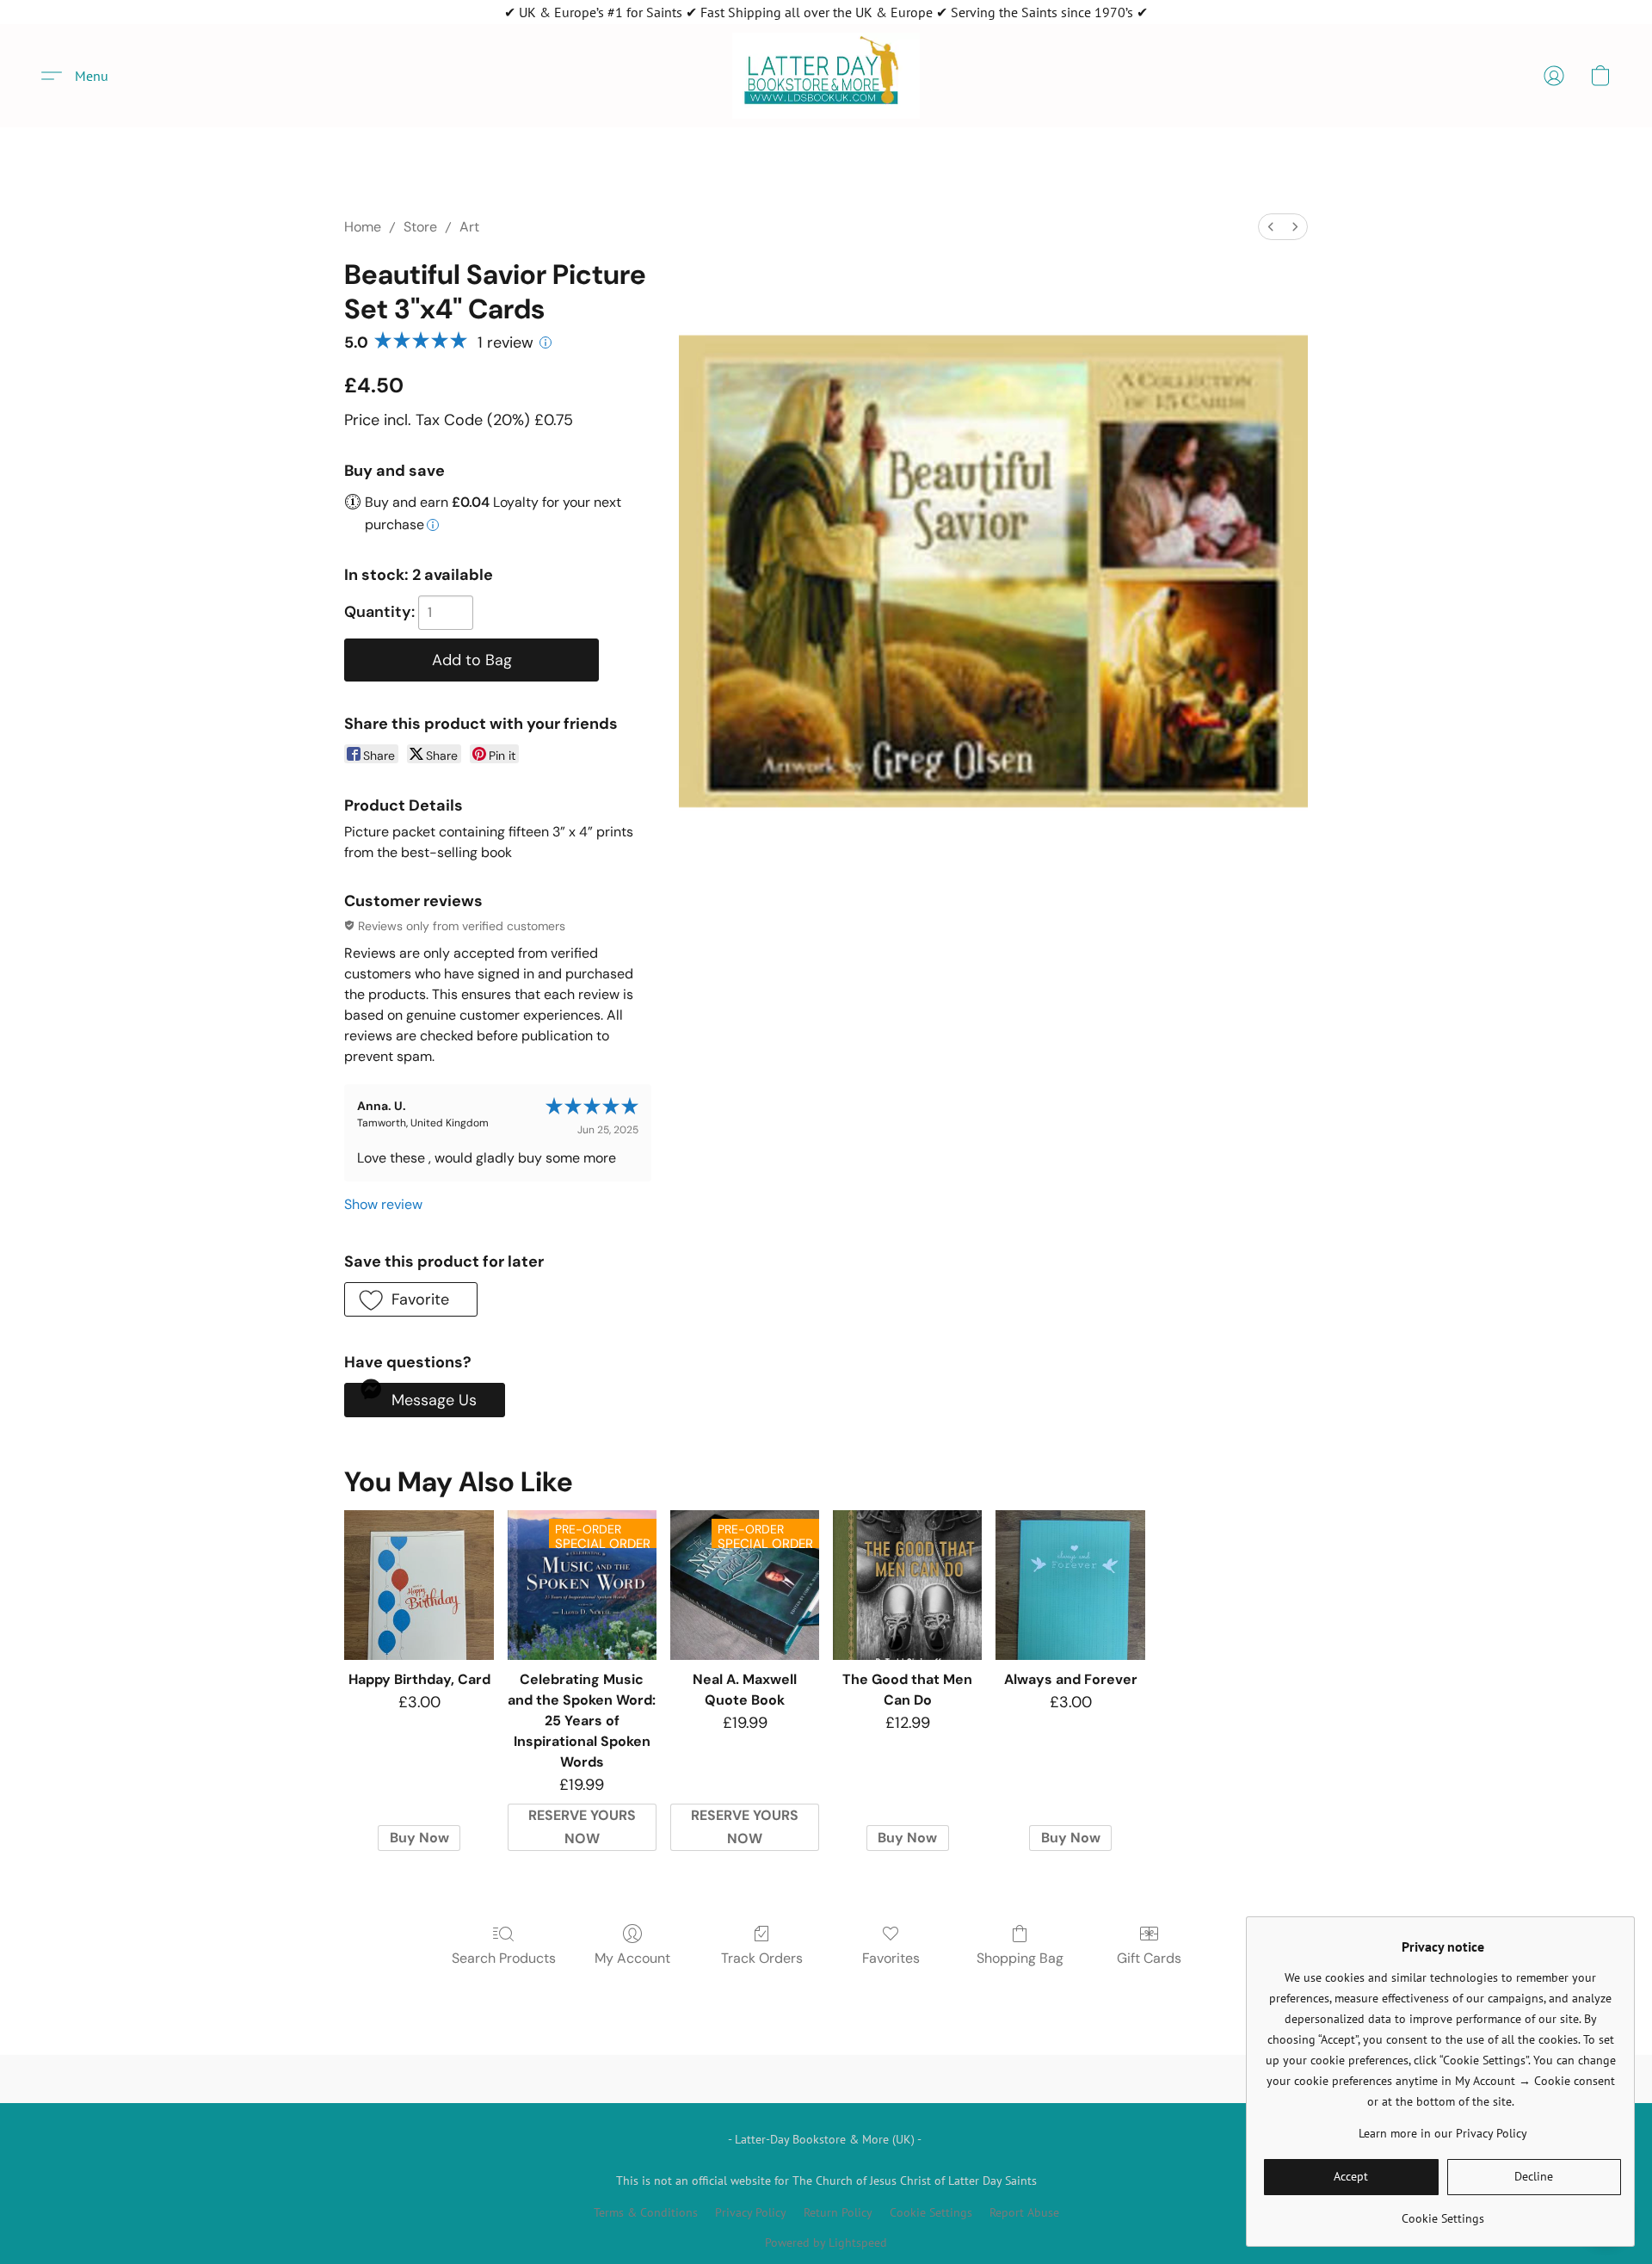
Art (469, 227)
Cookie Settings (931, 2212)
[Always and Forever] (1070, 1585)
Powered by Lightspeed (826, 2242)
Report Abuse (1024, 2212)
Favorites (891, 1958)
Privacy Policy (751, 2212)
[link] (1442, 2212)
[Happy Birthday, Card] (419, 1585)
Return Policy (838, 2212)
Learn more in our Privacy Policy (1443, 2133)
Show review (383, 1204)
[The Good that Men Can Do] (907, 1585)
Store (420, 227)
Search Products (504, 1958)
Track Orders (762, 1958)
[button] (826, 76)
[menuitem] (1271, 227)
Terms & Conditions (646, 2212)
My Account (632, 1958)
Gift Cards (1149, 1958)
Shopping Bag (1020, 1958)
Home (363, 227)
